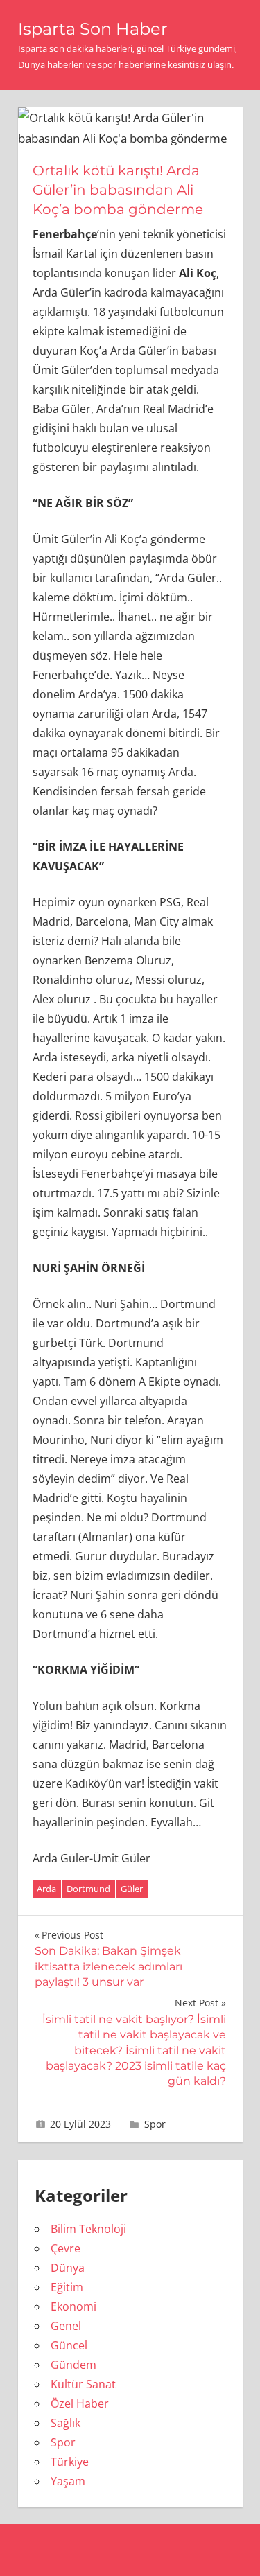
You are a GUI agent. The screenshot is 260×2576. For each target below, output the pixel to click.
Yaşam (68, 2481)
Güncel (69, 2345)
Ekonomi (73, 2306)
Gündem (73, 2365)
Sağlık (66, 2423)
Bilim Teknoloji (88, 2229)
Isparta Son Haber (93, 29)
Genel (66, 2326)
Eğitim (67, 2287)
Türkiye (70, 2462)
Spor (155, 2124)
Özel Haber (80, 2403)
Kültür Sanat (83, 2384)
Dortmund (88, 1889)
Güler (132, 1889)
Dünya (68, 2268)
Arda (46, 1889)
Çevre (66, 2248)
